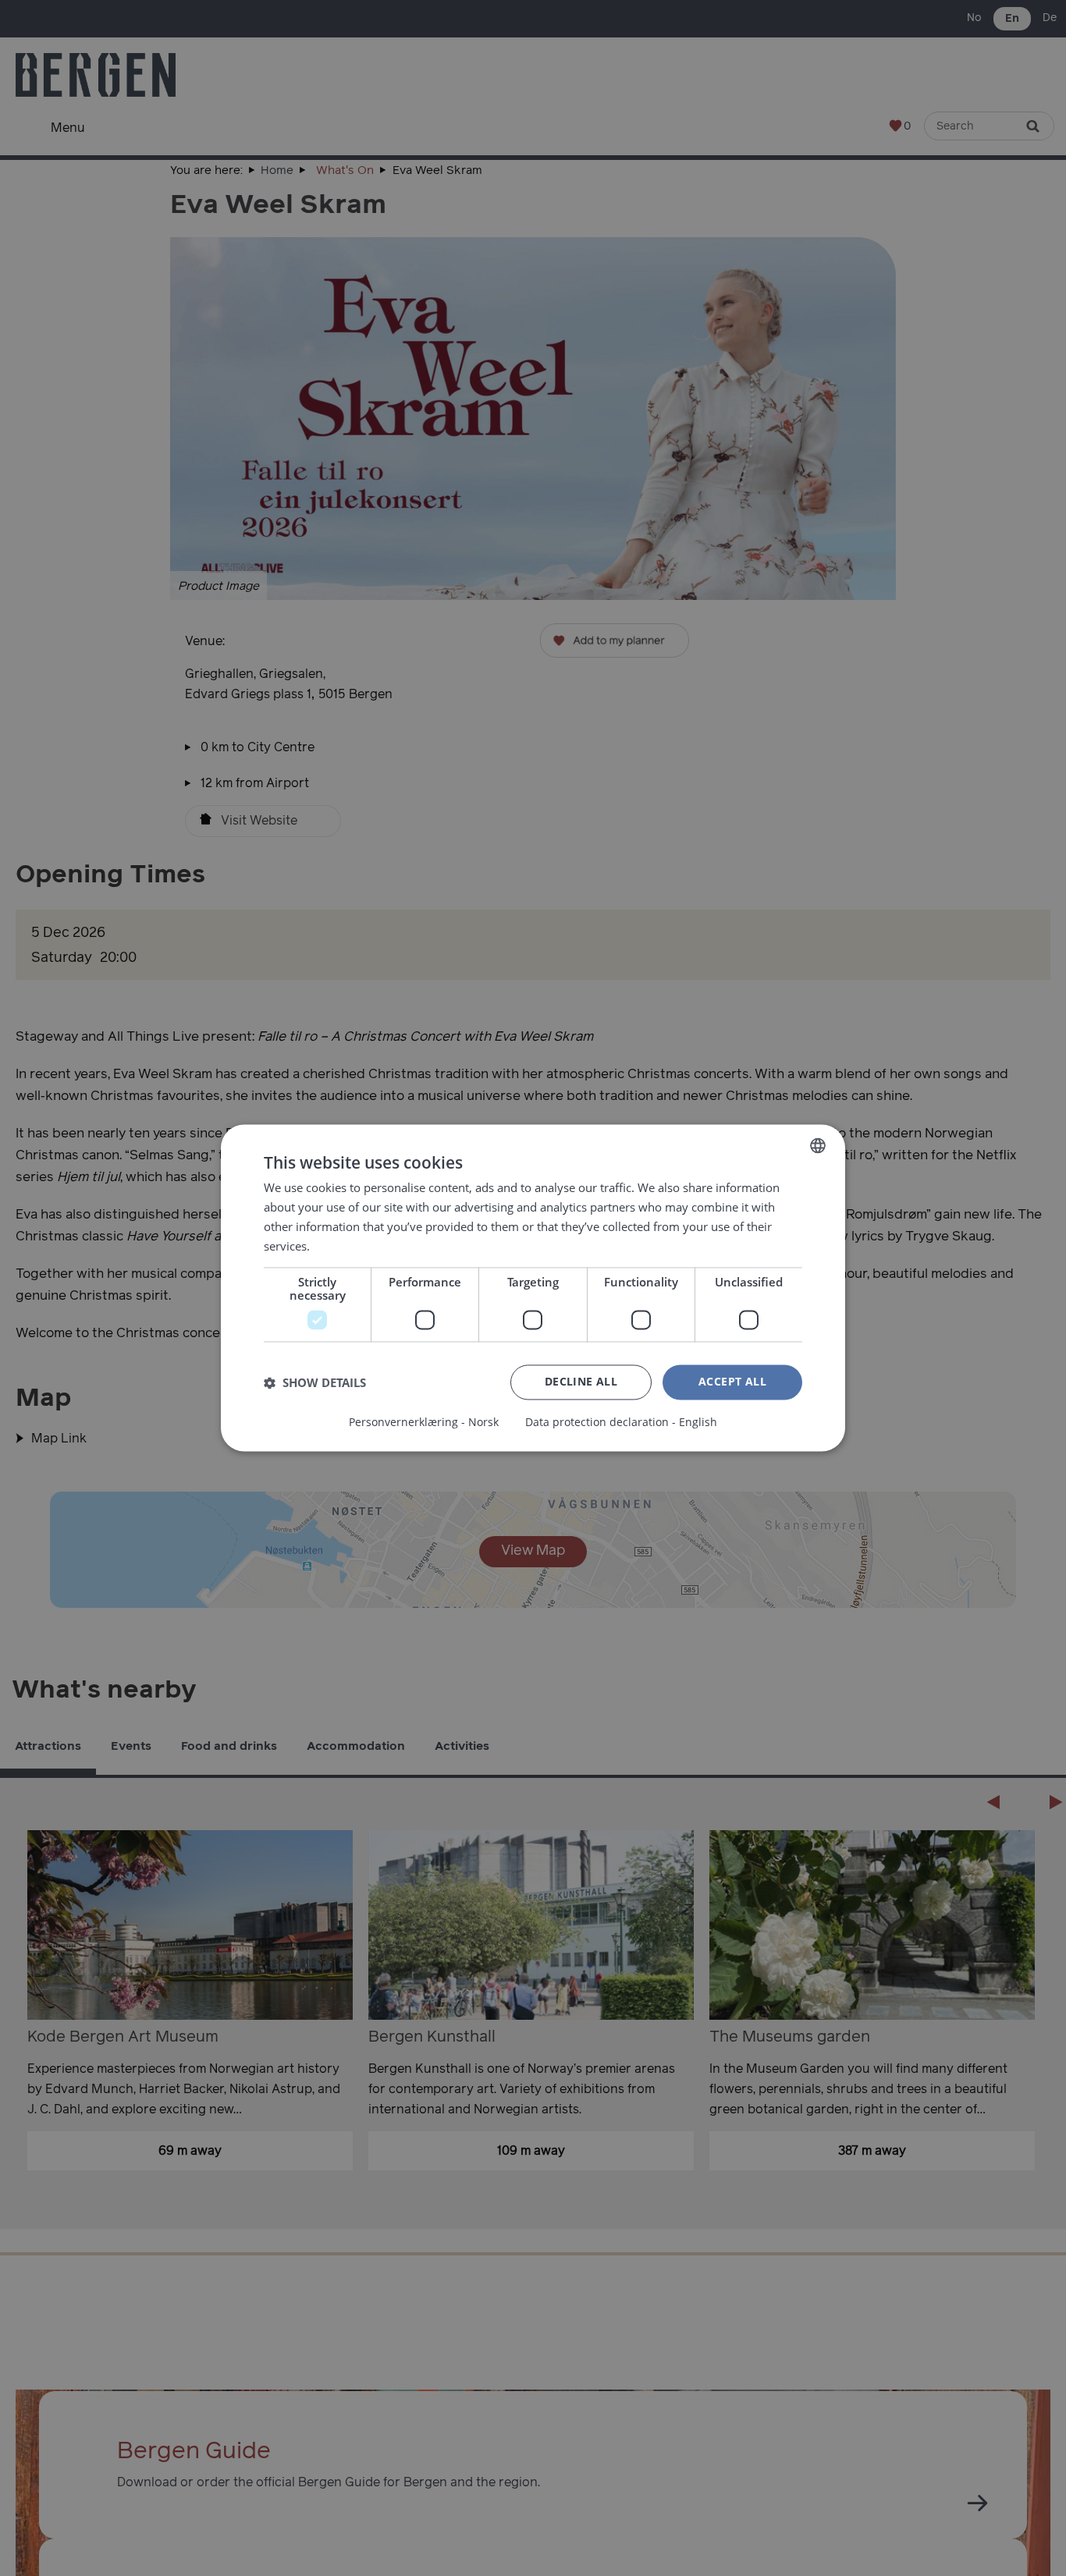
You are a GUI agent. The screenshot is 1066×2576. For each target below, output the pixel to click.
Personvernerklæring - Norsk (424, 1423)
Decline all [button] (581, 1382)
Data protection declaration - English (621, 1423)
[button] (315, 1382)
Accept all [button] (732, 1382)
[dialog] (533, 1288)
